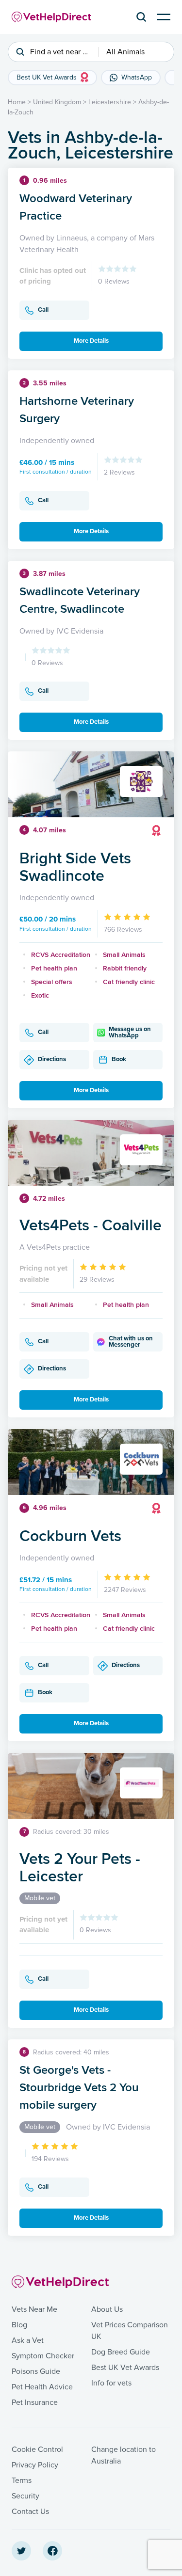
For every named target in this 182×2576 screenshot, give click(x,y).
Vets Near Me (34, 2309)
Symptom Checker (43, 2356)
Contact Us (30, 2512)
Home (17, 102)
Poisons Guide (36, 2371)
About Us (107, 2309)
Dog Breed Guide (121, 2352)
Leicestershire (110, 102)
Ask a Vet (28, 2340)
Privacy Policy (35, 2465)
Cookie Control (37, 2449)
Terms (22, 2481)
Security (25, 2496)
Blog (19, 2325)
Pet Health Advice (42, 2387)
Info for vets (111, 2383)
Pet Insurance (35, 2402)
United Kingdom (57, 102)
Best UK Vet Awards (125, 2368)
